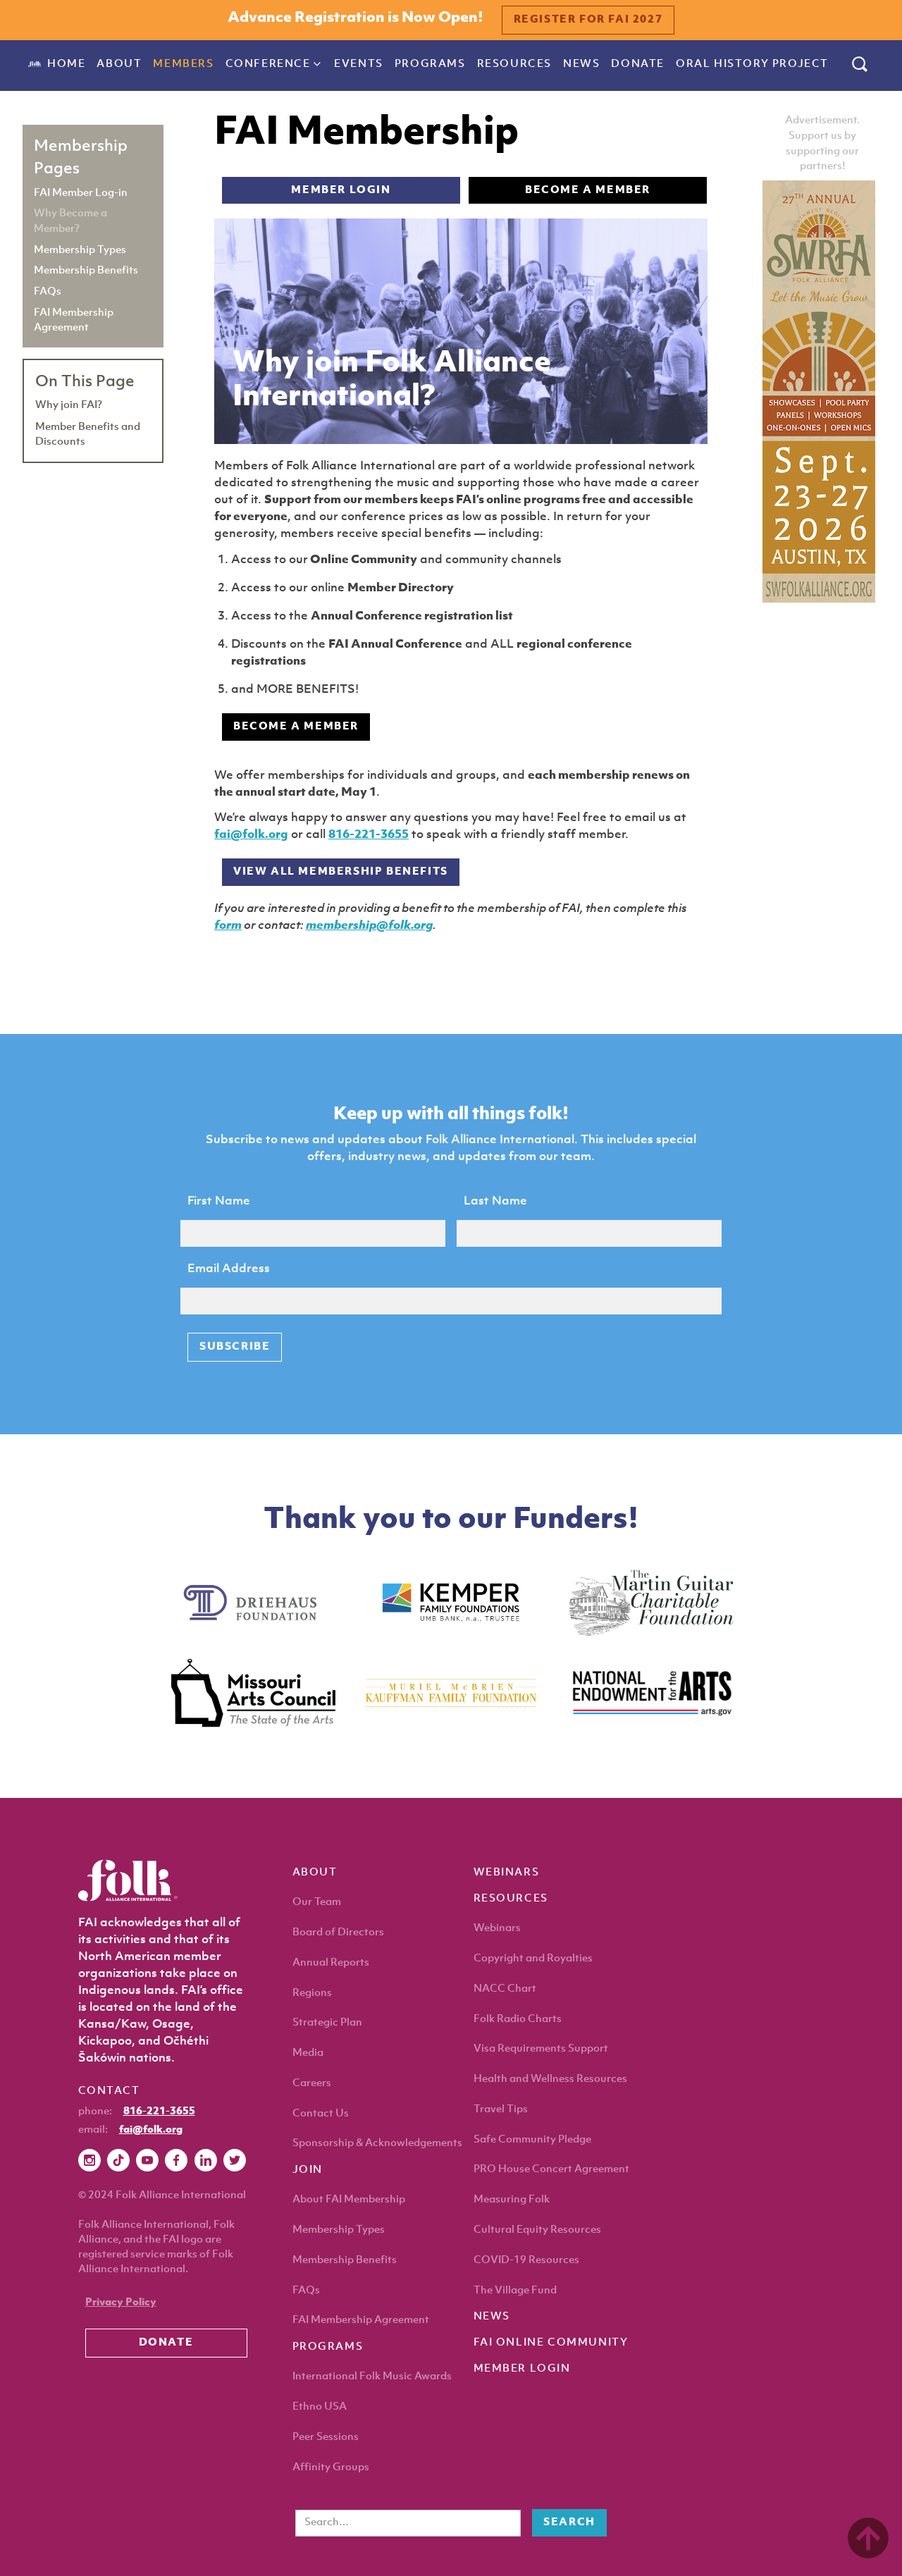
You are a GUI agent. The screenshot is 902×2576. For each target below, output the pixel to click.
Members (183, 64)
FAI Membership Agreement (74, 320)
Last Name (495, 1201)
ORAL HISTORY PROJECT (752, 64)
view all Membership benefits (341, 872)
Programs (430, 64)
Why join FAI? (69, 405)
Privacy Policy (121, 2303)
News (581, 64)
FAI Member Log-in (81, 192)
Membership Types (80, 249)
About (119, 64)
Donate (166, 2343)
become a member (588, 191)
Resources (514, 64)
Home (66, 64)
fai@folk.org (251, 835)
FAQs (48, 291)
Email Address (229, 1269)
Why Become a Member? (70, 221)
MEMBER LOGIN (341, 191)
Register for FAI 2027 (588, 20)
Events (359, 64)
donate (638, 64)
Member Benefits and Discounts (88, 434)
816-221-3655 (369, 835)
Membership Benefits (86, 270)
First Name (219, 1201)
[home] (35, 64)
